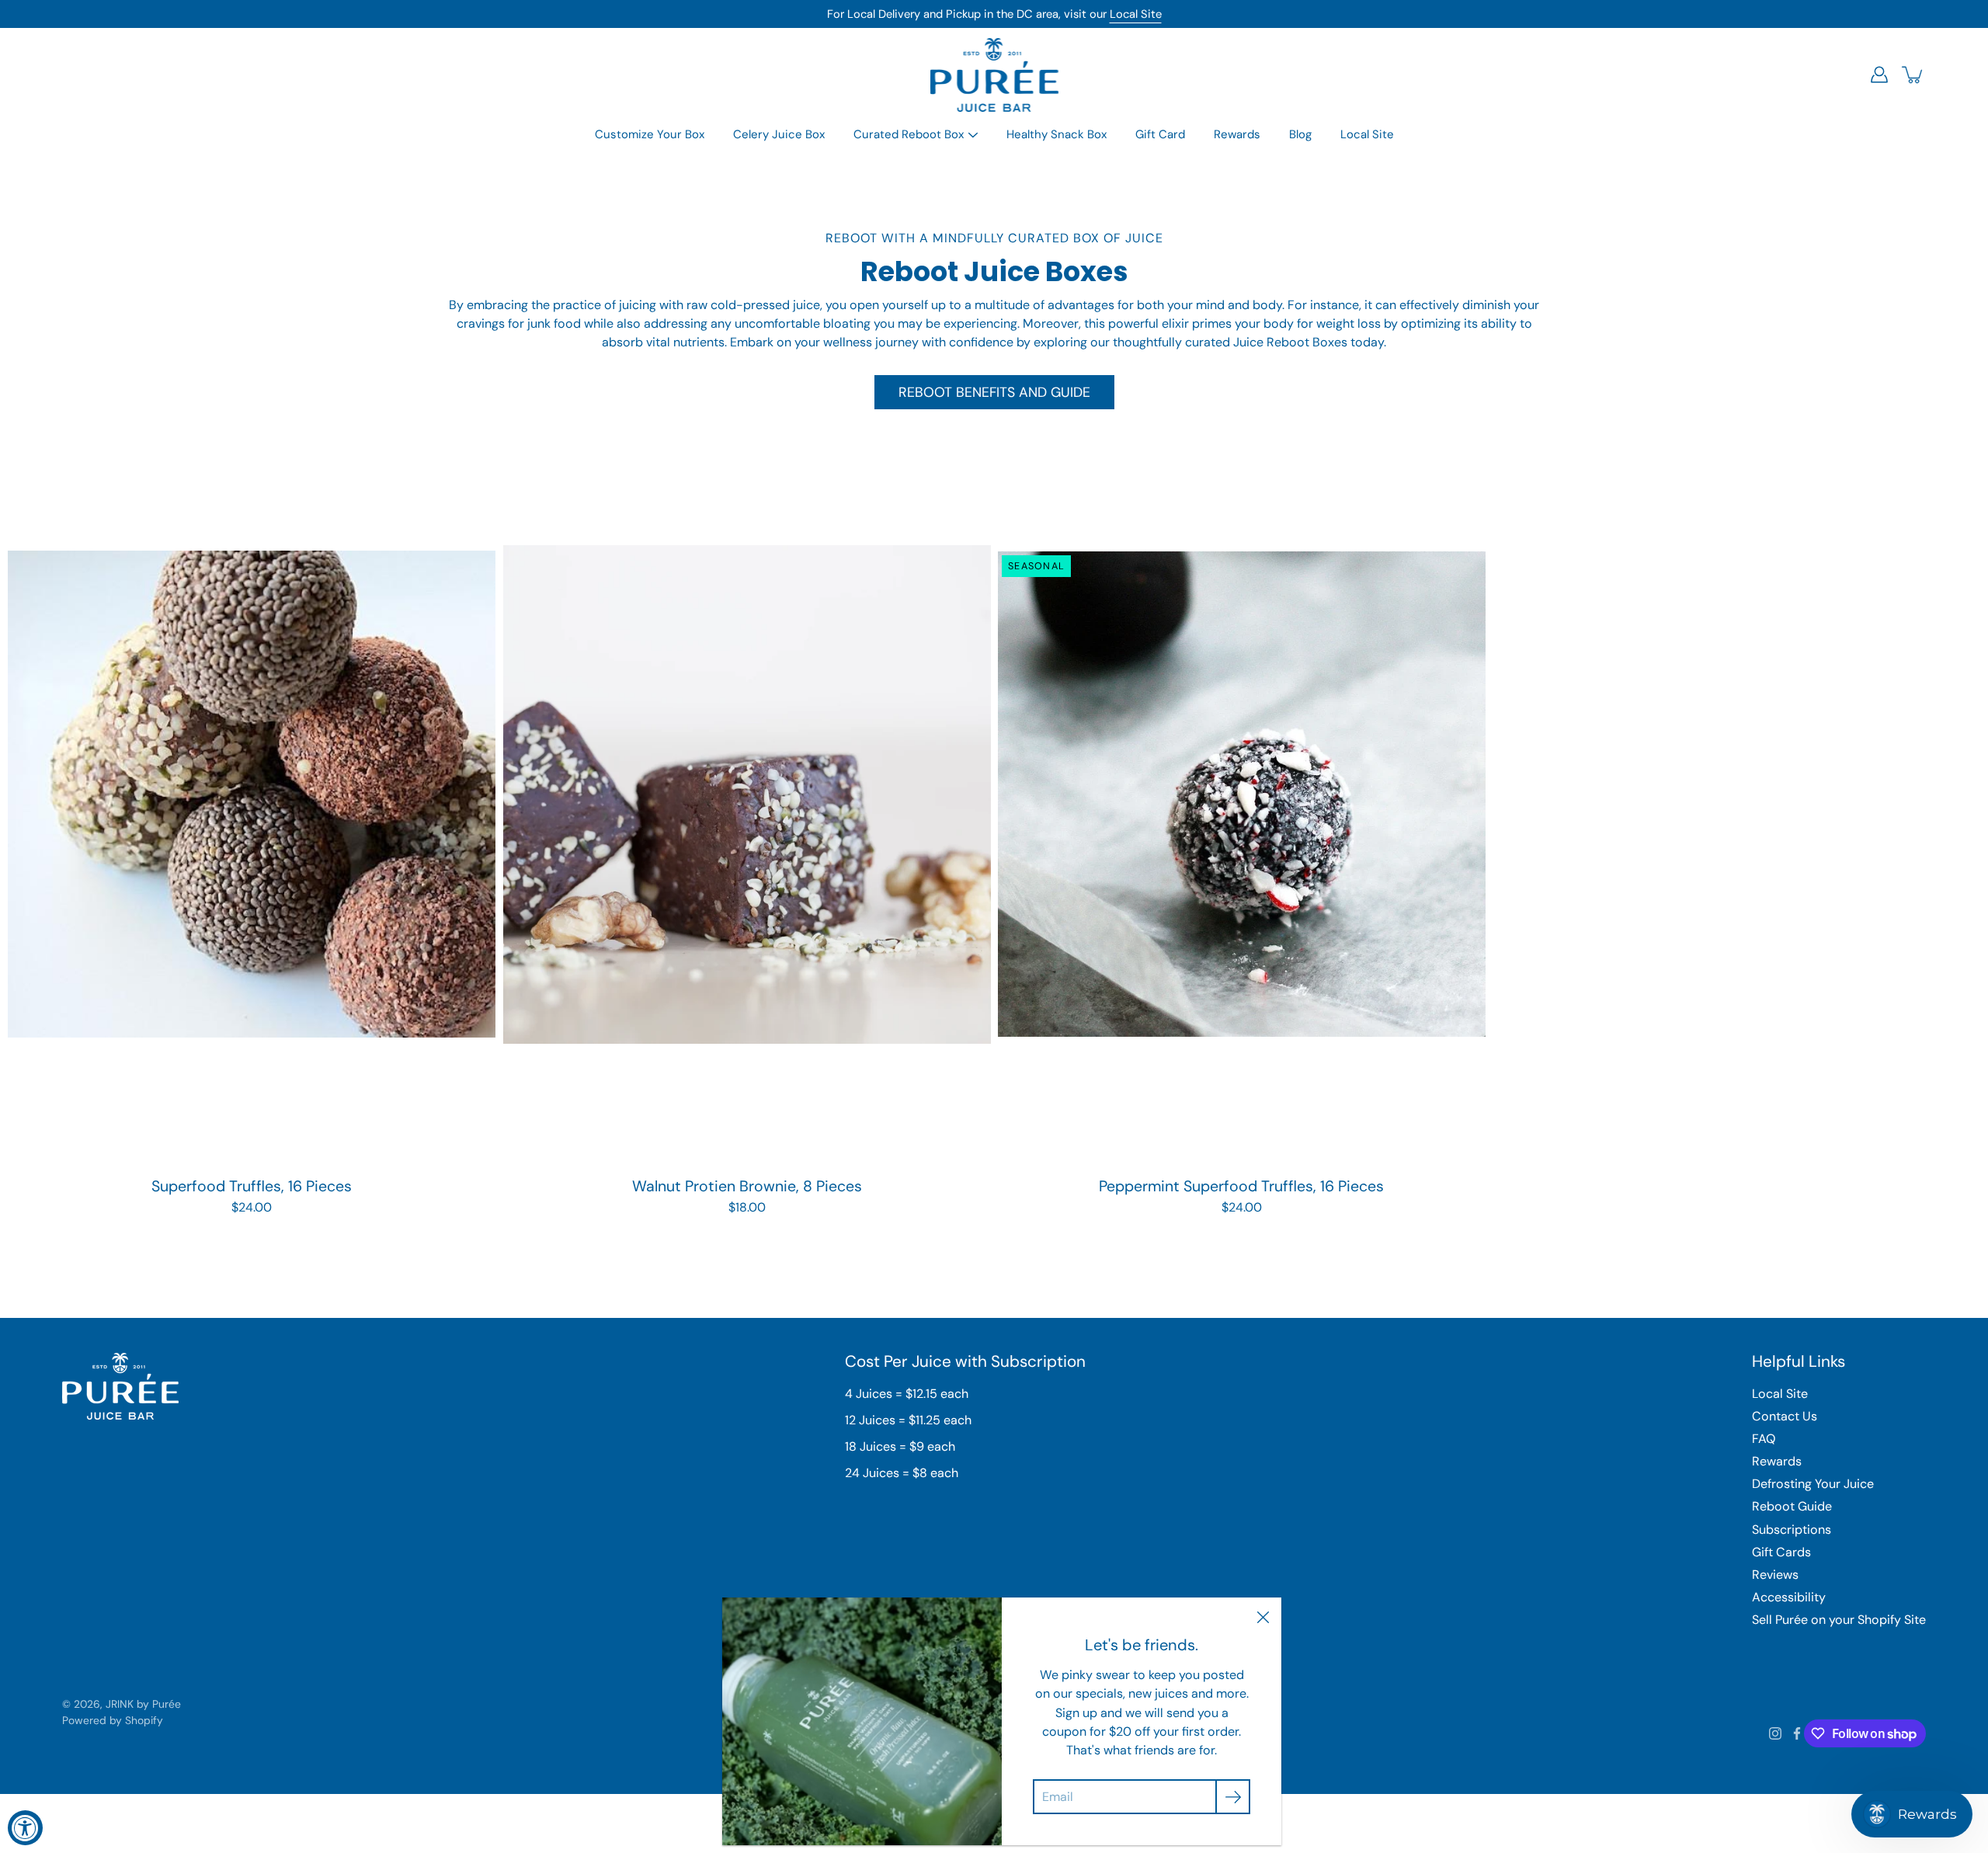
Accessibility (1789, 1597)
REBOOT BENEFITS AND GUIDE (994, 392)
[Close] (1263, 1616)
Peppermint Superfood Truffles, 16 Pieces (1241, 1186)
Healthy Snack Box (1057, 134)
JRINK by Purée (143, 1704)
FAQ (1764, 1439)
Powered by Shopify (113, 1720)
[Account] (1879, 75)
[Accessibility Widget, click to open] (25, 1828)
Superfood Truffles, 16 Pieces (252, 1186)
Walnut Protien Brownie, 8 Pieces (746, 1186)
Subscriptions (1792, 1530)
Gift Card (1160, 134)
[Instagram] (1775, 1733)
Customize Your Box (650, 134)
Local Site (1136, 14)
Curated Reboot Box (909, 134)
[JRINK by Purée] (994, 75)
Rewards (1237, 134)
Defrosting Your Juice (1813, 1484)
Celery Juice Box (779, 134)
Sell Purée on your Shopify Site (1839, 1620)
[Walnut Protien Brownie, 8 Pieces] (747, 794)
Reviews (1775, 1575)
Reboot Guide (1792, 1506)
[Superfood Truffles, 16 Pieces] (252, 794)
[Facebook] (1797, 1733)
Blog (1300, 134)
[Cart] (1913, 75)
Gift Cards (1781, 1552)
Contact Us (1785, 1416)
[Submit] (1233, 1797)
